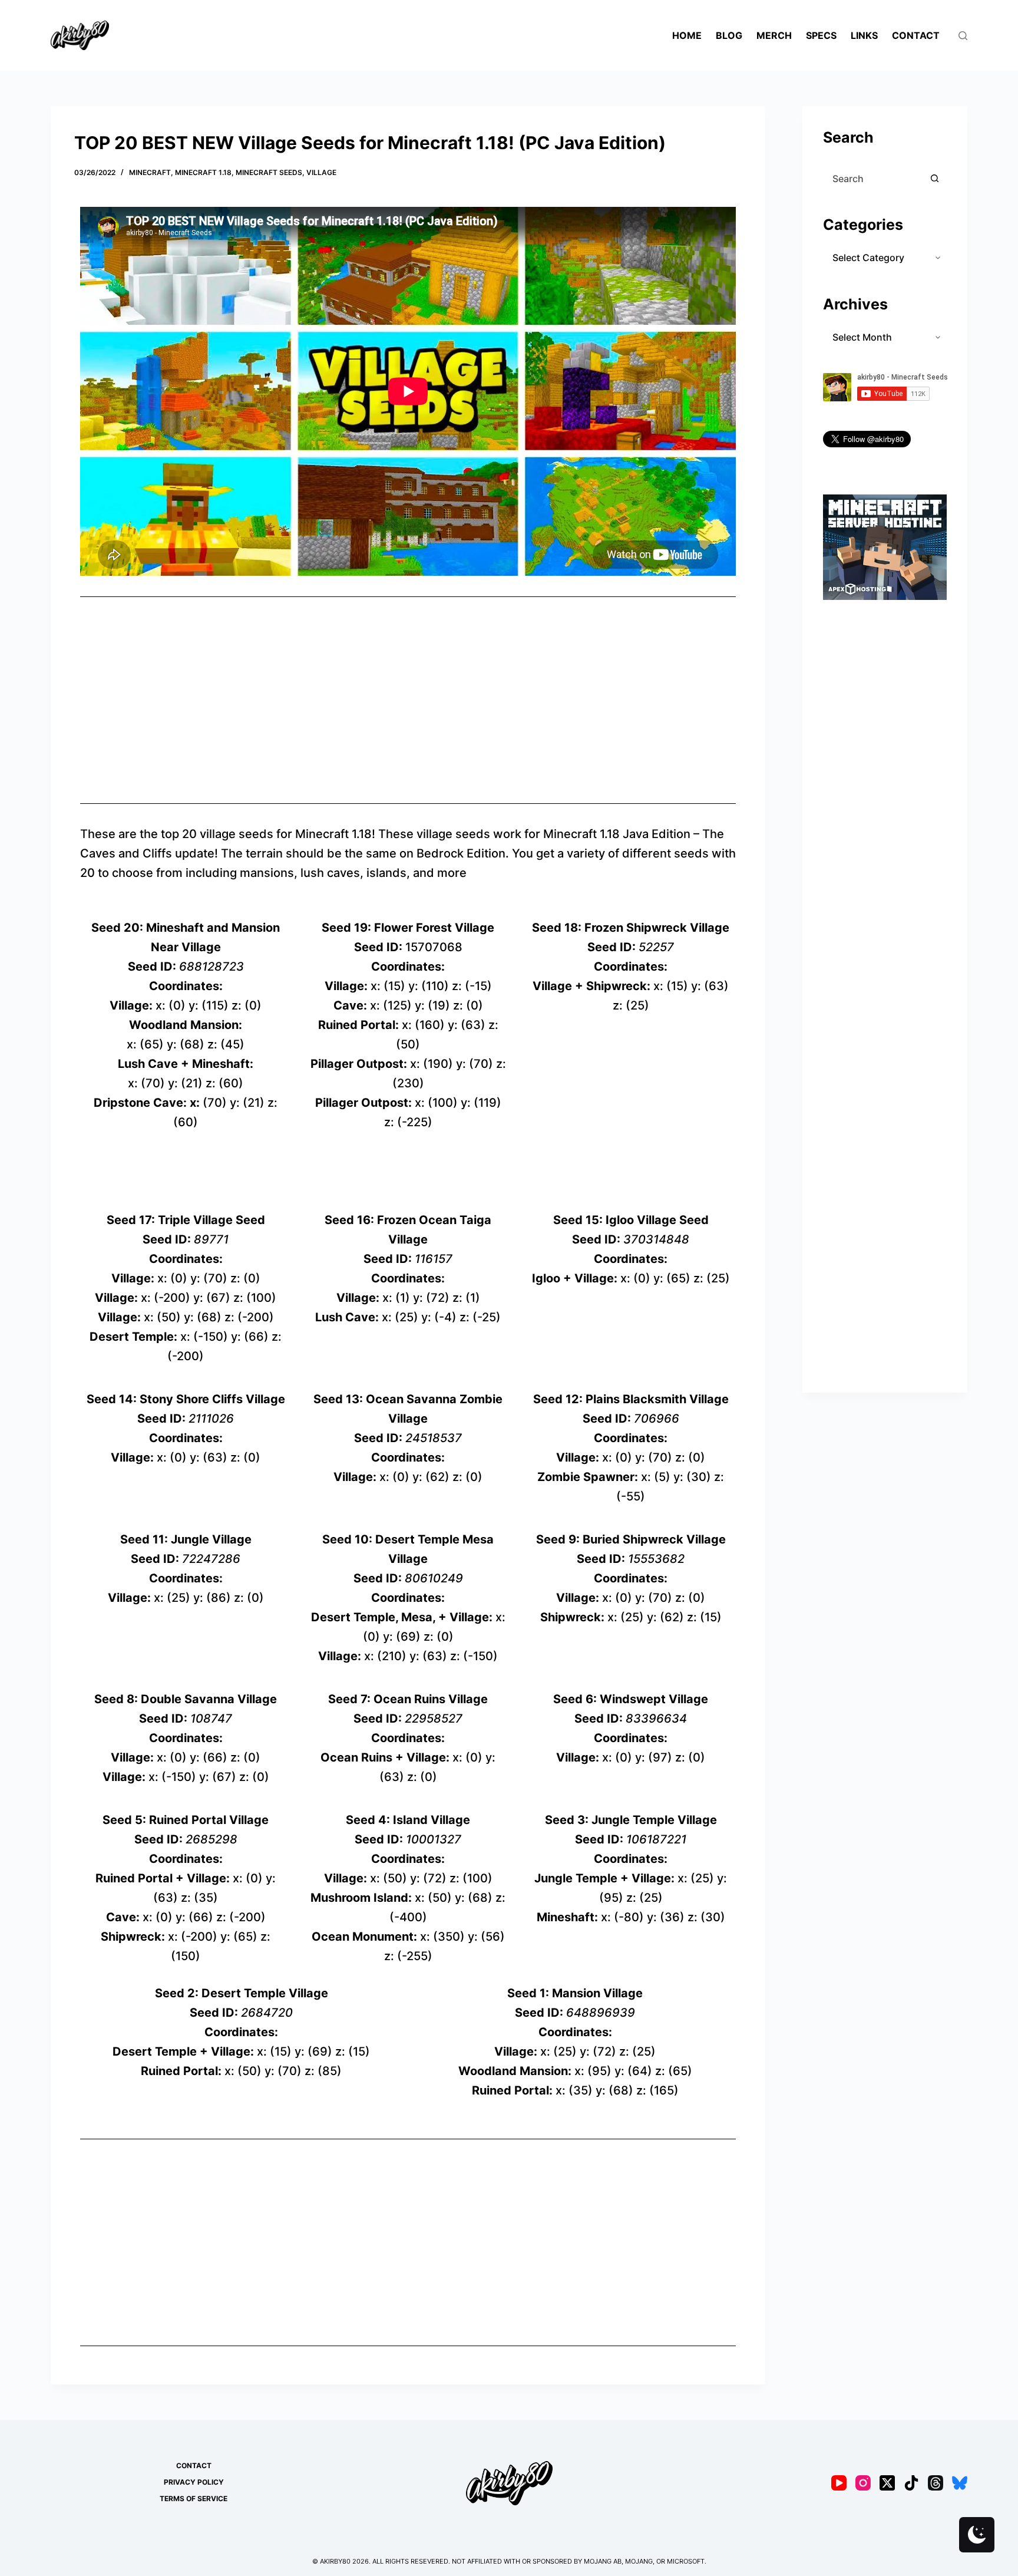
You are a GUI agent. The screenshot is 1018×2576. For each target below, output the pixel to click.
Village (321, 172)
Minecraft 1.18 (203, 172)
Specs (821, 35)
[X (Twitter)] (887, 2483)
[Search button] (935, 179)
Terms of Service (194, 2499)
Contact (916, 35)
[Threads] (936, 2483)
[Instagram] (863, 2483)
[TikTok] (911, 2483)
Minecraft (150, 172)
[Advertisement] (408, 700)
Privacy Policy (194, 2482)
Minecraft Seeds (269, 172)
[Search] (963, 36)
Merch (774, 35)
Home (687, 35)
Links (864, 35)
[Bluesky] (960, 2483)
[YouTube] (839, 2483)
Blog (729, 35)
